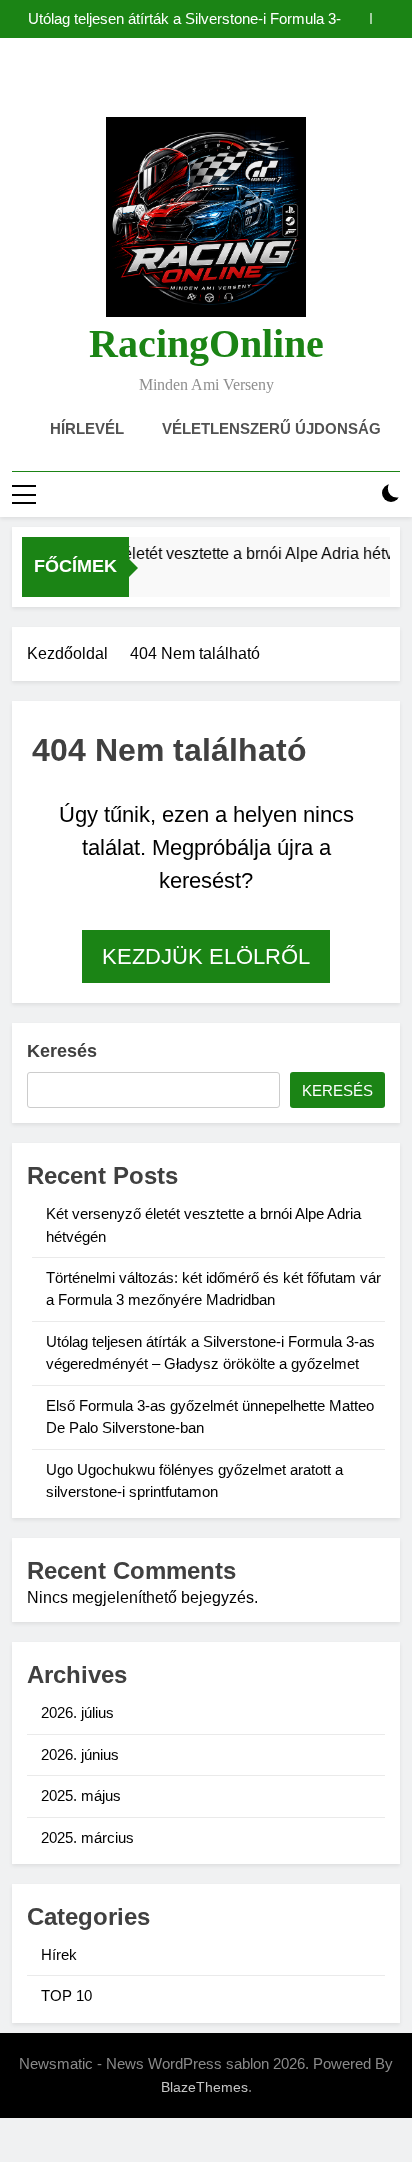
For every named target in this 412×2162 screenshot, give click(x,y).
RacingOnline (206, 343)
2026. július (77, 1712)
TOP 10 (66, 1995)
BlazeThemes (204, 2087)
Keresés (62, 1051)
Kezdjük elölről (206, 956)
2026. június (80, 1754)
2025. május (81, 1795)
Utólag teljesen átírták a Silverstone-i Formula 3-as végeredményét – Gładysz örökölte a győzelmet (184, 19)
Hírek (59, 1954)
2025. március (87, 1837)
